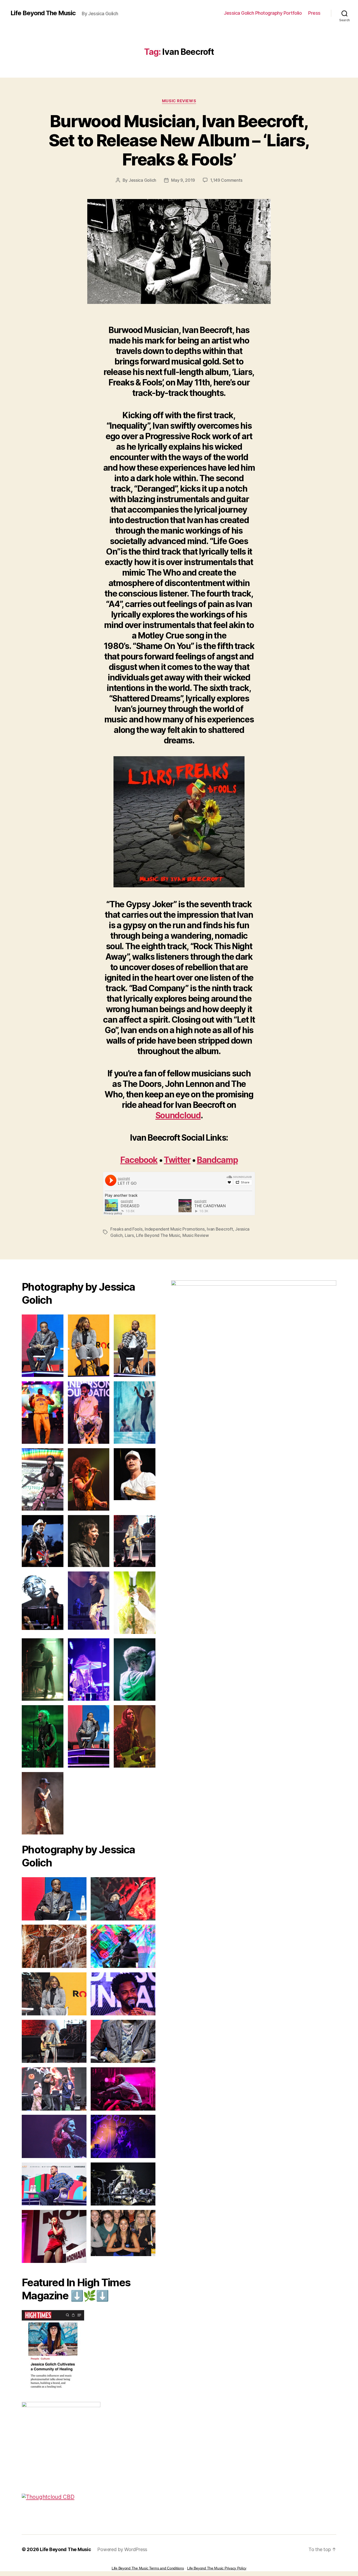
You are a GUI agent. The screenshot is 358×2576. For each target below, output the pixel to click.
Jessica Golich (142, 180)
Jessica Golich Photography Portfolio (263, 13)
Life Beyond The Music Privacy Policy (217, 2568)
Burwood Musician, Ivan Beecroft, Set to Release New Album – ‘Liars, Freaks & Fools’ (179, 140)
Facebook (139, 1160)
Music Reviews (179, 101)
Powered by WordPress (122, 2549)
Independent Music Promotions (175, 1229)
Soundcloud (178, 1115)
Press (314, 13)
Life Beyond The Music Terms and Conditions (148, 2568)
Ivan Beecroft (220, 1229)
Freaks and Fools (126, 1229)
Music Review (196, 1235)
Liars (129, 1235)
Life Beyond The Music (43, 13)
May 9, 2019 (183, 180)
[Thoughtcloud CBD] (89, 2497)
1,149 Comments (226, 180)
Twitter (177, 1160)
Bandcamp (217, 1160)
